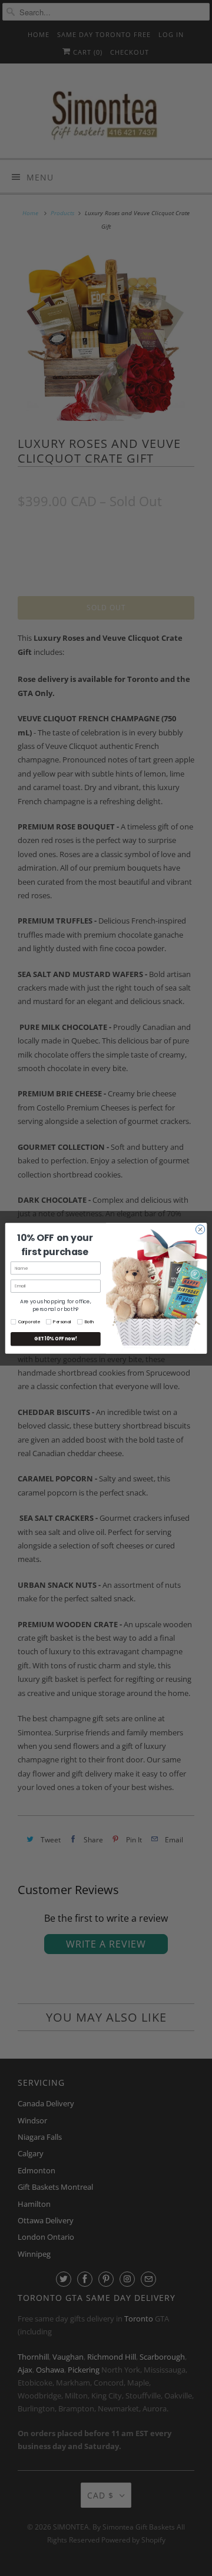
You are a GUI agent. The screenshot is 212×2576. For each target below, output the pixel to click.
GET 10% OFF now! (56, 1339)
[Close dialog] (200, 1229)
